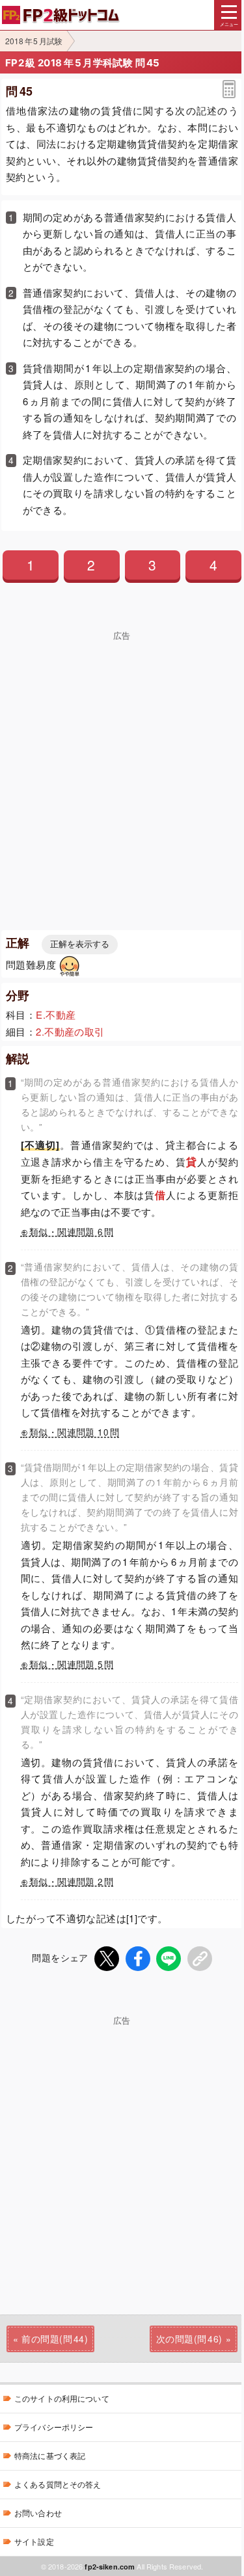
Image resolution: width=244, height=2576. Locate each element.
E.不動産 (56, 1014)
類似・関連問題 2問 (72, 1882)
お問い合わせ (38, 2513)
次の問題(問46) (189, 2339)
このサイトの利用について (62, 2398)
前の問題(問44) (55, 2339)
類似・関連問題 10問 (74, 1432)
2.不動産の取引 (70, 1031)
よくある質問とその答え (58, 2484)
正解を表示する (80, 944)
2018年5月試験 (34, 41)
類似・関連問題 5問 (72, 1664)
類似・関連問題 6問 (72, 1232)
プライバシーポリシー (54, 2427)
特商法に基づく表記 (50, 2455)
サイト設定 (34, 2541)
